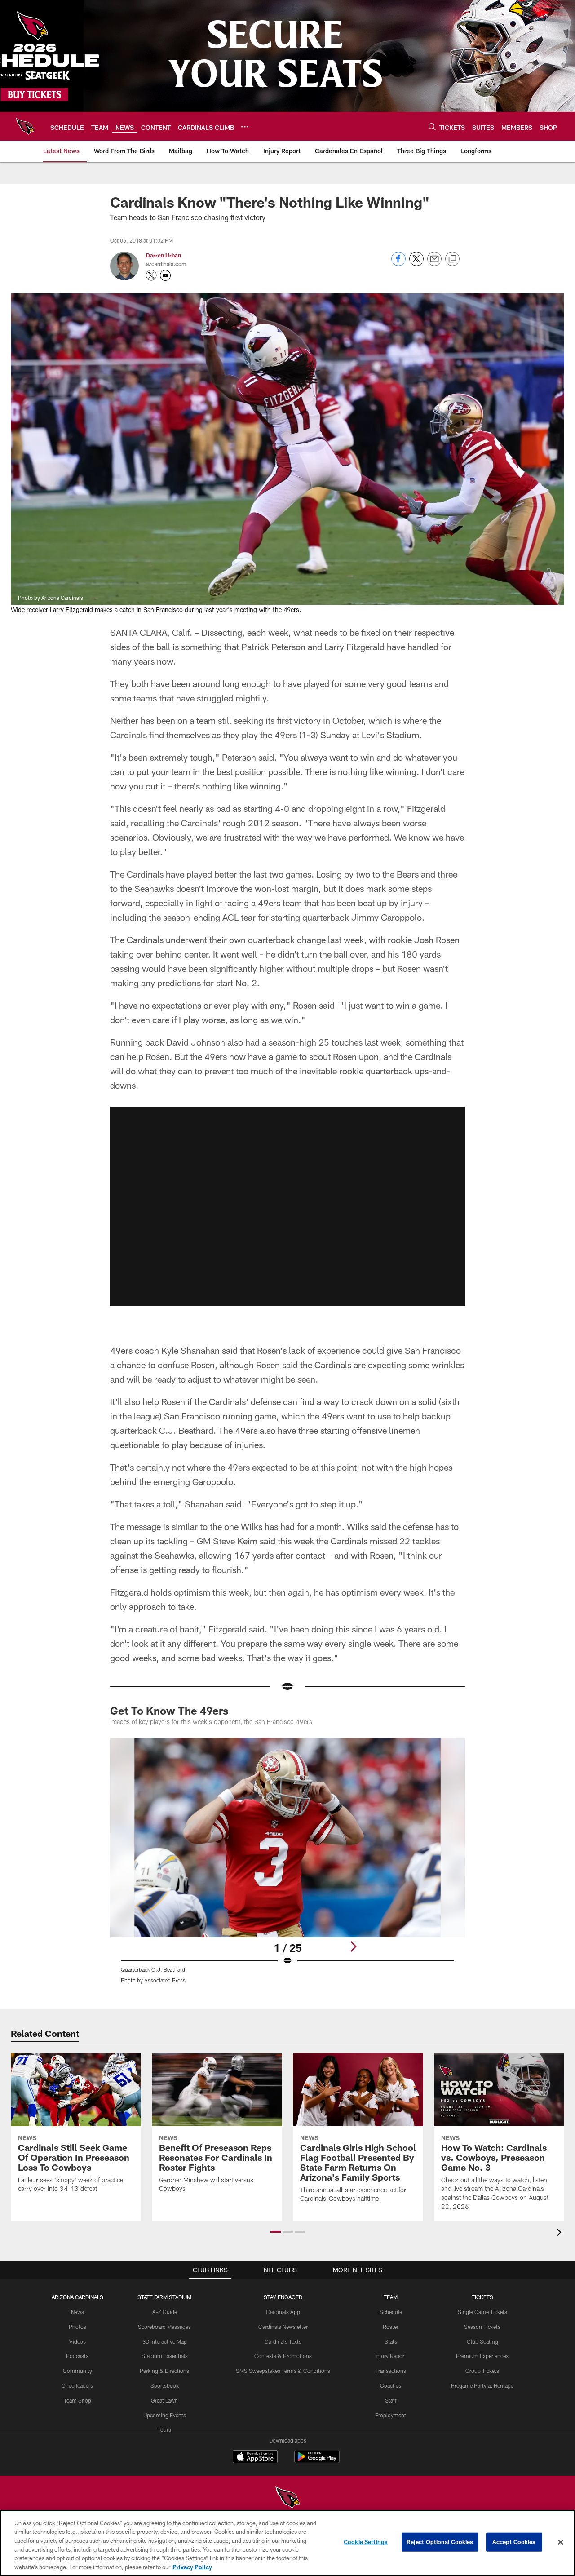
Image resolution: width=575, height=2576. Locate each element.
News (77, 2312)
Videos (77, 2341)
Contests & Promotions (283, 2356)
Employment (391, 2415)
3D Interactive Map (165, 2341)
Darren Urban (164, 255)
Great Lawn (164, 2400)
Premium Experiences (482, 2356)
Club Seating (482, 2341)
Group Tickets (482, 2371)
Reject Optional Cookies (440, 2542)
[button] (287, 1206)
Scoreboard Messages (164, 2327)
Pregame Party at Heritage (482, 2385)
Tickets (482, 2297)
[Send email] (434, 264)
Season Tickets (482, 2327)
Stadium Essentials (165, 2356)
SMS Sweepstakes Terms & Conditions (283, 2371)
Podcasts (77, 2356)
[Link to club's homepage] (25, 126)
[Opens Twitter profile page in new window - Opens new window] (151, 275)
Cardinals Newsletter (283, 2327)
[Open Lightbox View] (287, 1866)
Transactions (391, 2371)
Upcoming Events (165, 2415)
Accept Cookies (514, 2542)
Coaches (391, 2385)
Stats (391, 2341)
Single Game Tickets (482, 2312)
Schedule (391, 2312)
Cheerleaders (77, 2385)
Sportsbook (165, 2385)
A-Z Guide (165, 2312)
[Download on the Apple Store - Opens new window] (255, 2458)
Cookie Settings (366, 2542)
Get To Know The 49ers (169, 1710)
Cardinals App (283, 2312)
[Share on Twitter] (416, 264)
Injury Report (391, 2356)
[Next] (353, 1946)
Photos (77, 2327)
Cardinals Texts (283, 2341)
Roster (391, 2327)
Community (77, 2371)
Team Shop (77, 2400)
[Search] (432, 126)
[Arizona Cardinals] (287, 2498)
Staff (391, 2400)
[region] (287, 2543)
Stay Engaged (283, 2297)
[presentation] (561, 2233)
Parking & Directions (164, 2371)
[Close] (561, 2542)
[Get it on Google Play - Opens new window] (317, 2461)
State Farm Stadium (164, 2297)
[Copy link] (452, 259)
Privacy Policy (192, 2567)
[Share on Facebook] (398, 264)
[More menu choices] (245, 127)
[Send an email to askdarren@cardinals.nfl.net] (165, 275)
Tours (164, 2430)
